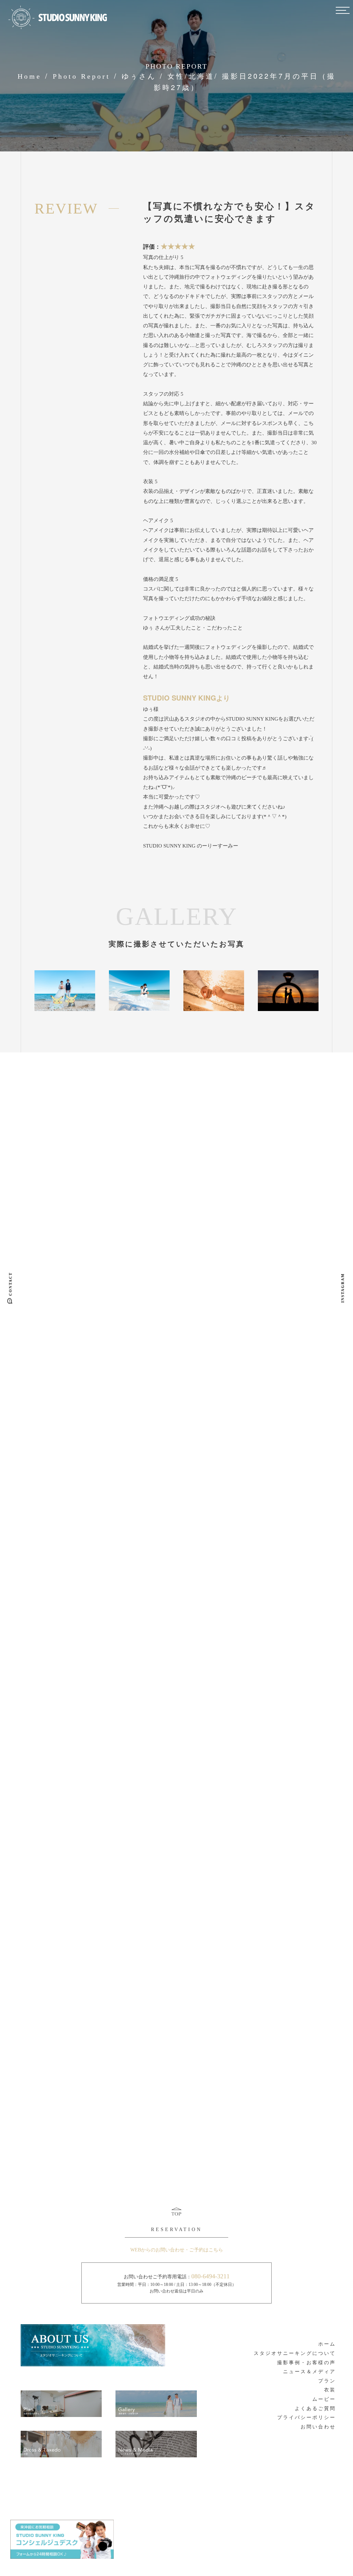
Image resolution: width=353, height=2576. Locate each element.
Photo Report (82, 76)
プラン (327, 2381)
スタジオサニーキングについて (295, 2353)
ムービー (324, 2399)
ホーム (327, 2344)
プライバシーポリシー (306, 2418)
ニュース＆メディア (309, 2372)
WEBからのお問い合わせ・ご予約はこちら (177, 2250)
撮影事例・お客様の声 (306, 2363)
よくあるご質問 (315, 2409)
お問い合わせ (318, 2427)
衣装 (330, 2390)
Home (29, 76)
